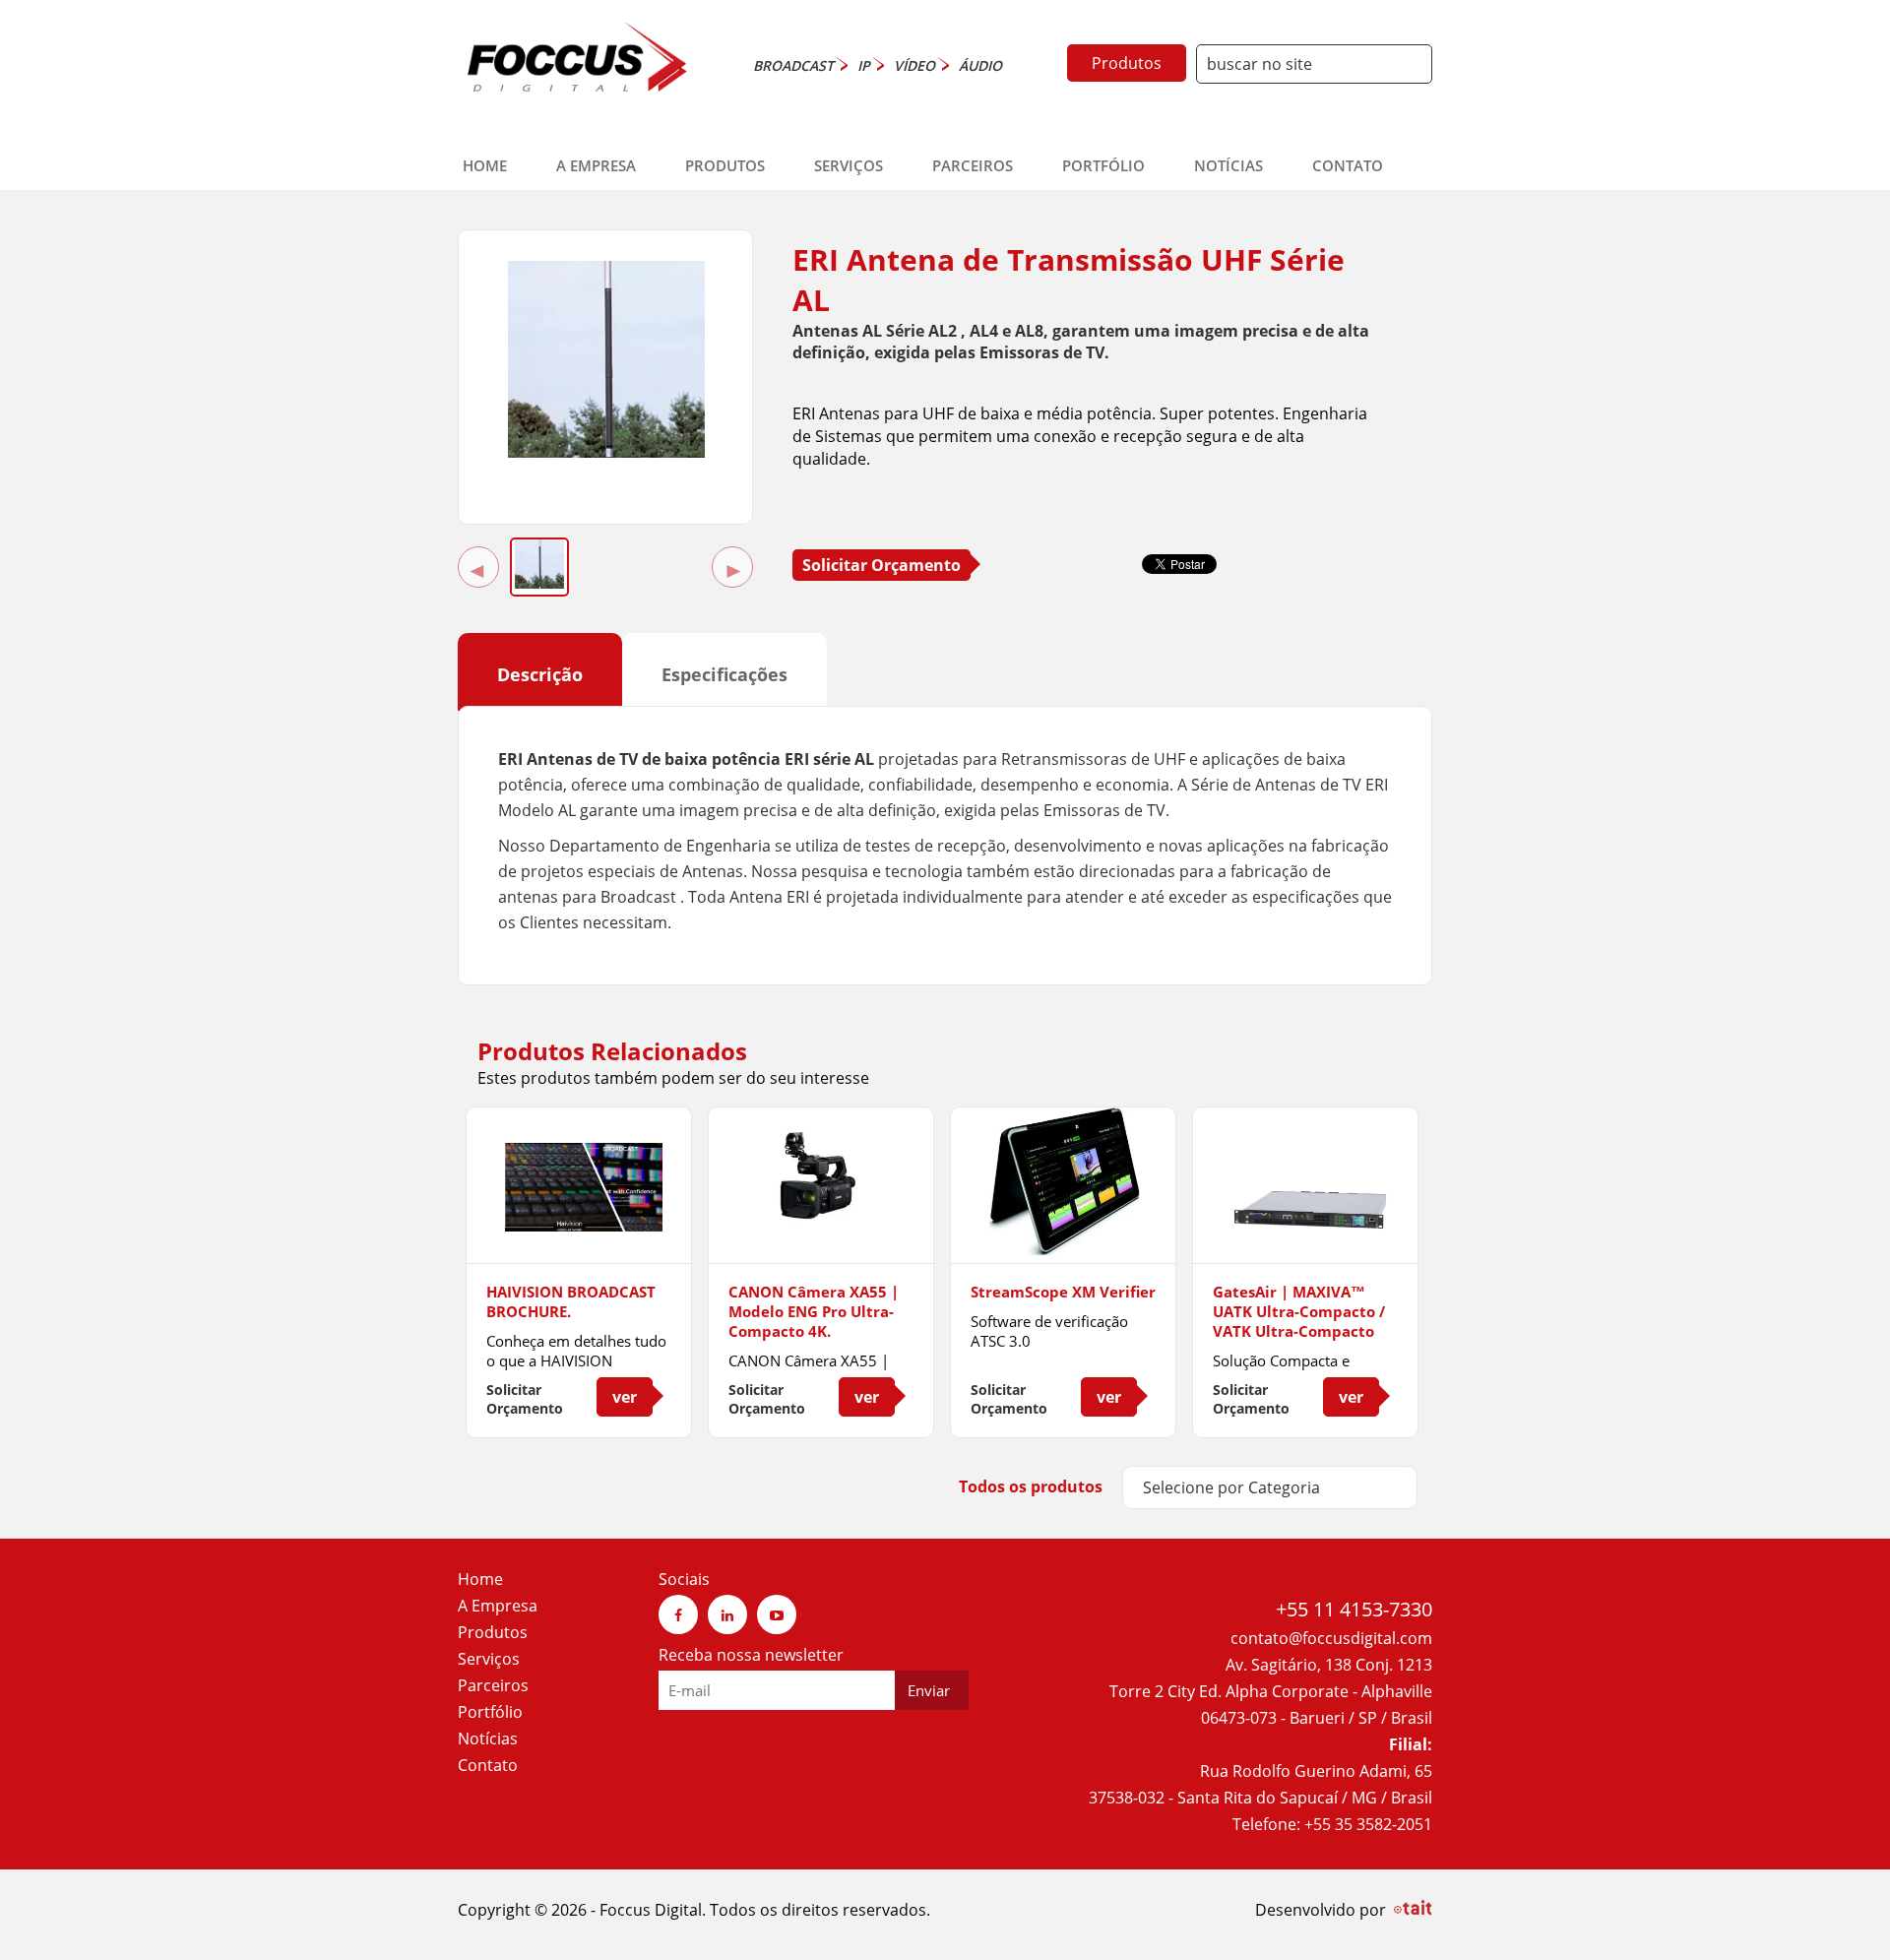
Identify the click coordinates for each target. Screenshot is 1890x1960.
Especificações (724, 674)
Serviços (849, 165)
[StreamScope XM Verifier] (1063, 1237)
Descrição (540, 674)
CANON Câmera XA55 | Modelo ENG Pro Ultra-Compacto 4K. (814, 1311)
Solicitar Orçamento (882, 565)
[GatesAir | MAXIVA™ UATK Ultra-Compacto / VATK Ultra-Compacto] (1305, 1226)
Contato (1348, 165)
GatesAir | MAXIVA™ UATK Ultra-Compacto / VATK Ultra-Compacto (1299, 1311)
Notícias (1228, 165)
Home (485, 165)
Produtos (1127, 63)
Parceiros (973, 165)
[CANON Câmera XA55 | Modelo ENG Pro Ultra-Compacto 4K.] (821, 1232)
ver (625, 1397)
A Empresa (596, 165)
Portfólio (1103, 165)
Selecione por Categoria (1231, 1487)
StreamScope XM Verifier (1063, 1292)
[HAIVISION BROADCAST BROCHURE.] (579, 1226)
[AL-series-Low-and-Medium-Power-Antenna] (606, 452)
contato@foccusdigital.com (1331, 1638)
